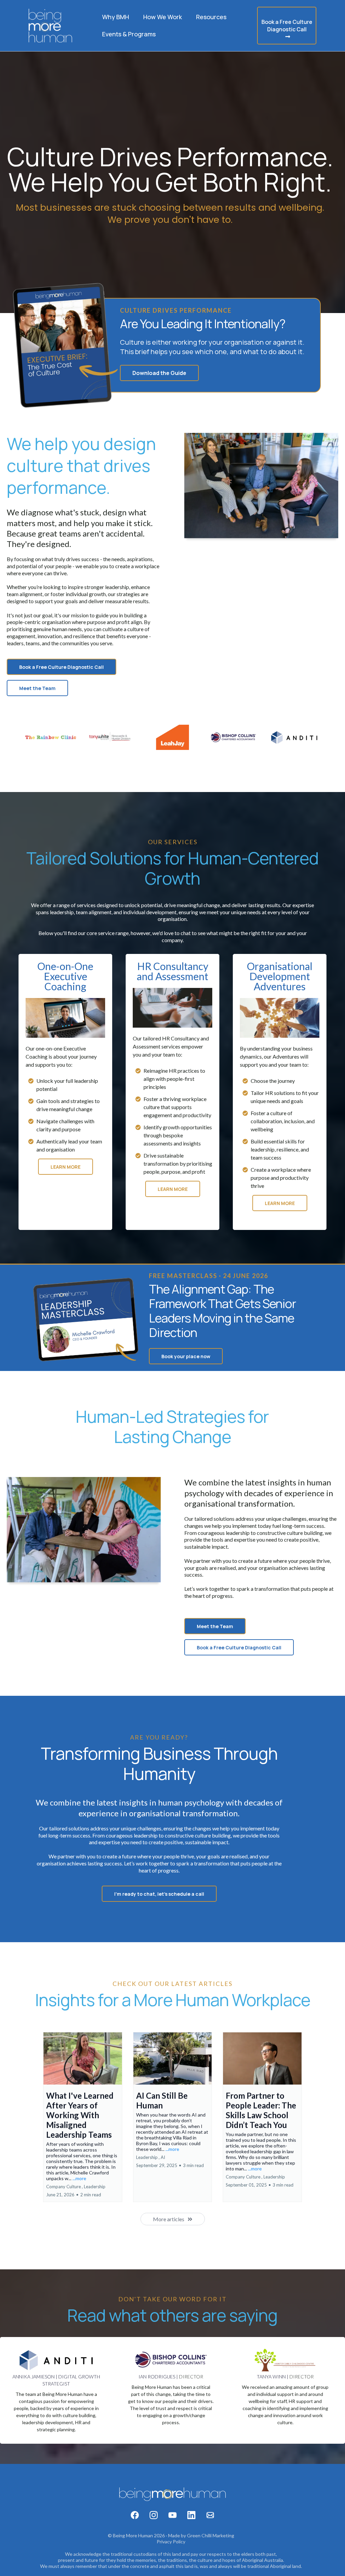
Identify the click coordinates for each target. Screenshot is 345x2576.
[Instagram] (154, 2515)
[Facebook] (135, 2515)
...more (79, 2178)
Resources (211, 17)
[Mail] (210, 2515)
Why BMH (116, 17)
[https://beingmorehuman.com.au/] (50, 26)
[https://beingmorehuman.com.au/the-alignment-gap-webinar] (65, 345)
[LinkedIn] (191, 2515)
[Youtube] (172, 2515)
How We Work (163, 17)
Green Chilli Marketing (211, 2535)
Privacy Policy (171, 2541)
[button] (83, 2117)
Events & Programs (129, 34)
